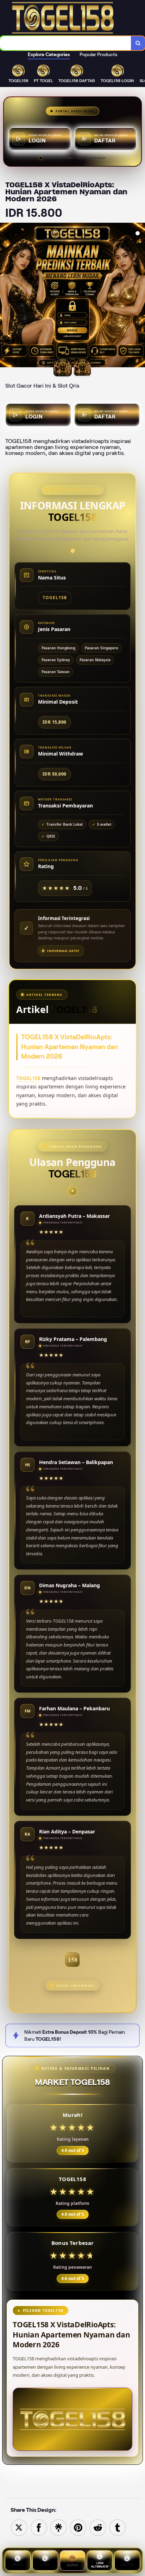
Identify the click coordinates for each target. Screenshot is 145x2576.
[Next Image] (139, 296)
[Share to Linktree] (58, 2527)
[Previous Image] (6, 296)
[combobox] (66, 43)
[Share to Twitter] (19, 2527)
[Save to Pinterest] (78, 2527)
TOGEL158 (28, 1078)
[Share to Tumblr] (118, 2527)
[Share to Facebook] (39, 2527)
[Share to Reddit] (98, 2527)
